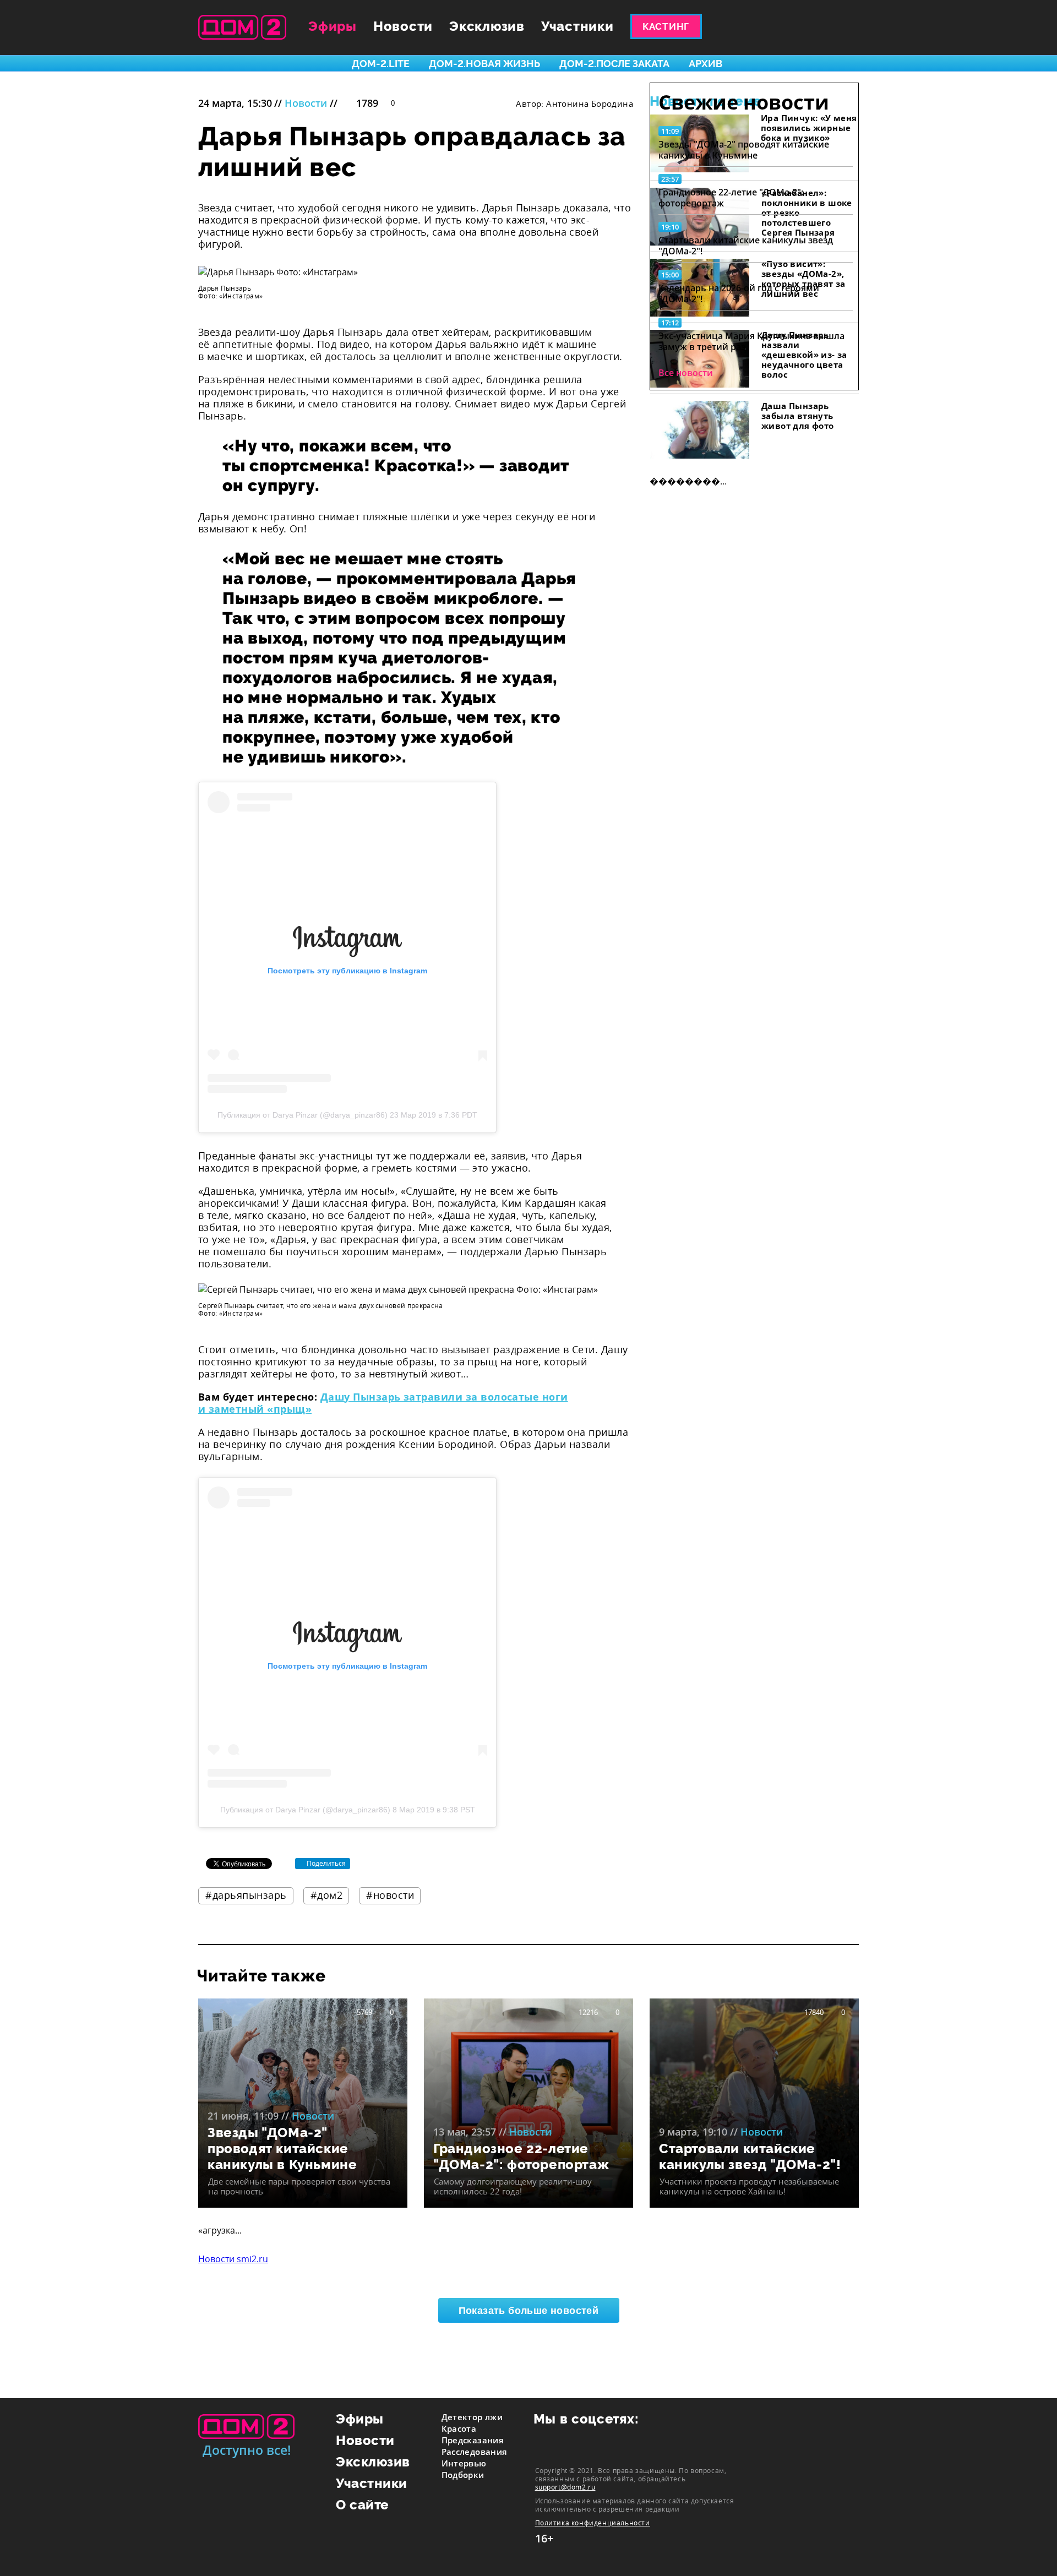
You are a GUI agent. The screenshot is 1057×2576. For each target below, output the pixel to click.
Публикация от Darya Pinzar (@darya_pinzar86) (303, 1115)
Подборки (463, 2475)
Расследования (475, 2452)
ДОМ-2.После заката (614, 64)
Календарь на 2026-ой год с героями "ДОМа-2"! (739, 293)
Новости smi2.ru (233, 2259)
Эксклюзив (487, 26)
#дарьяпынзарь (246, 1895)
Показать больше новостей (529, 2311)
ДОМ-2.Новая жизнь (484, 64)
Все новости (686, 373)
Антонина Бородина (590, 104)
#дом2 (327, 1895)
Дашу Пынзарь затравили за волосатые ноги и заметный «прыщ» (383, 1403)
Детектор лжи (472, 2417)
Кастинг (666, 26)
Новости (403, 26)
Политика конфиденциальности (593, 2523)
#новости (390, 1895)
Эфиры (333, 26)
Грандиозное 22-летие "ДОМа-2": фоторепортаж (731, 198)
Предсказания (473, 2440)
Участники (577, 26)
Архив (705, 64)
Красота (459, 2428)
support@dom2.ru (565, 2487)
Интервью (464, 2463)
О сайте (363, 2505)
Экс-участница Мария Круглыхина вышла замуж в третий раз (751, 341)
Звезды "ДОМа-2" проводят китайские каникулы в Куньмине (744, 150)
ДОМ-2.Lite (381, 64)
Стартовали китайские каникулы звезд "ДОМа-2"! (746, 246)
